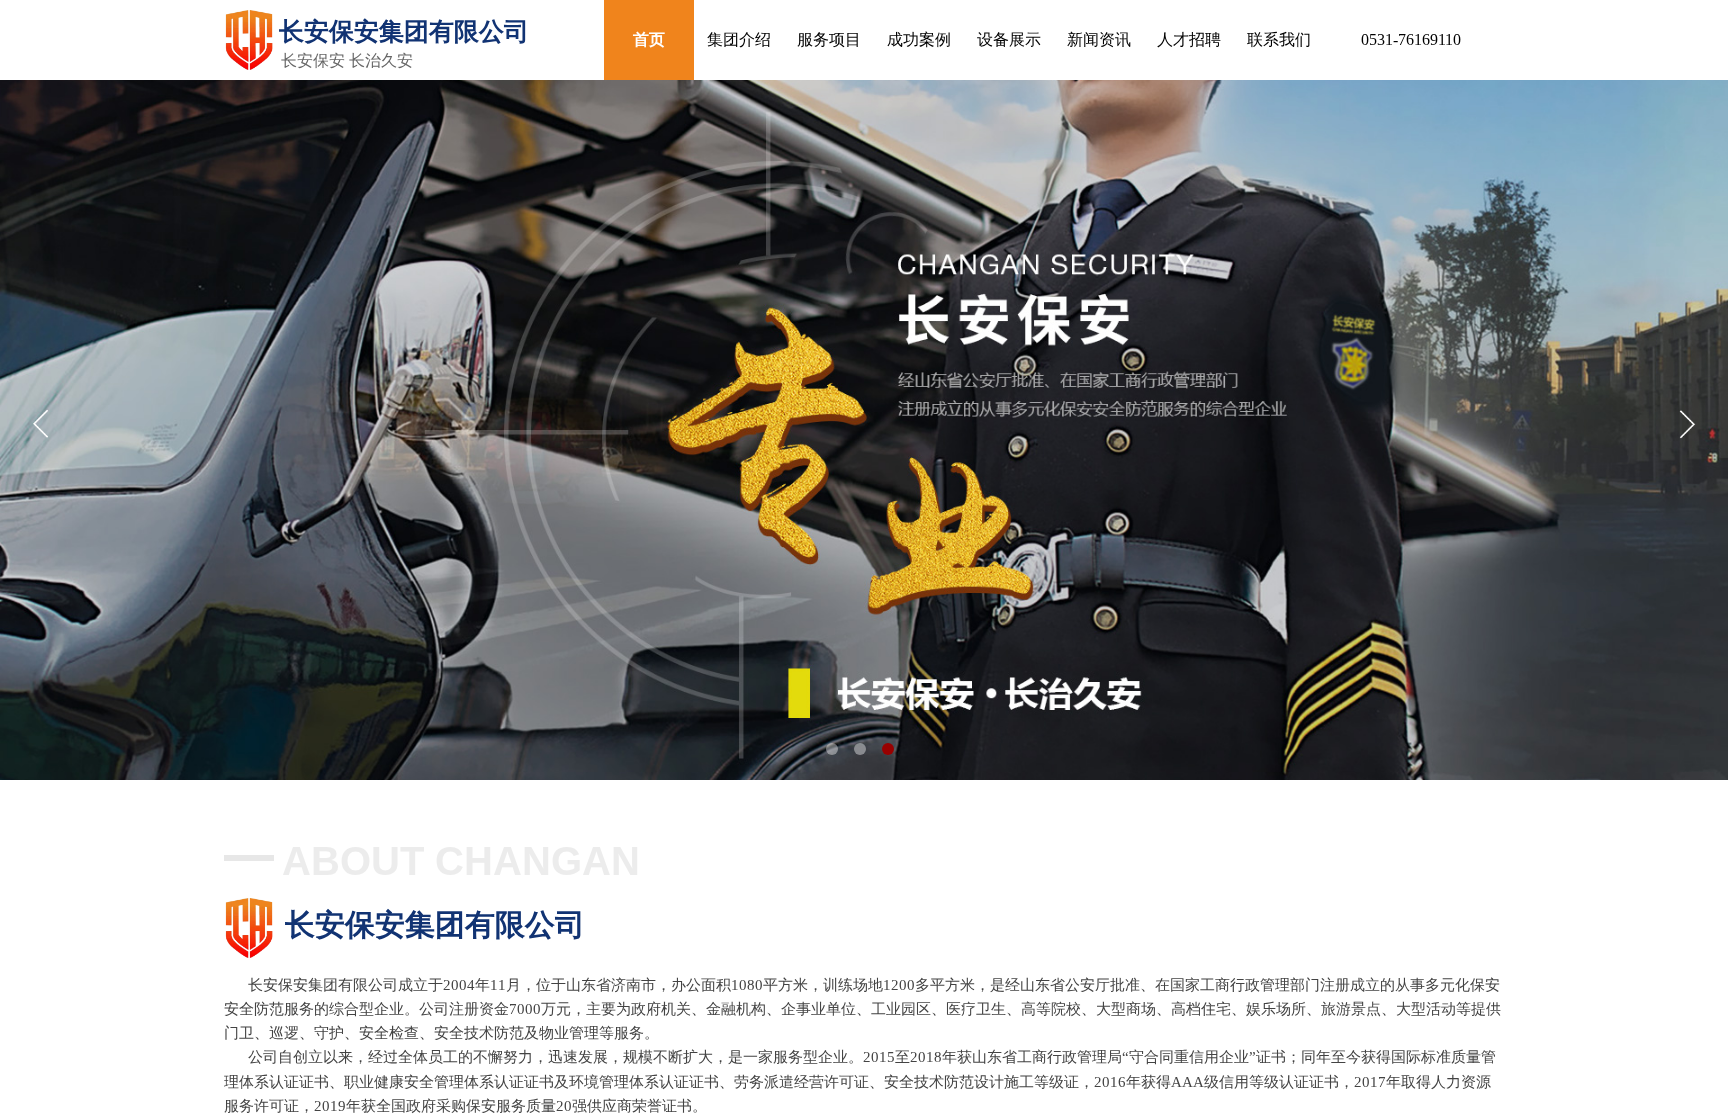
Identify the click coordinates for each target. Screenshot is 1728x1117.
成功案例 (919, 39)
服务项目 (829, 39)
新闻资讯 (1099, 39)
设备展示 (1009, 39)
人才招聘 (1189, 39)
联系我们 (1279, 39)
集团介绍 (739, 39)
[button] (832, 749)
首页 (649, 39)
